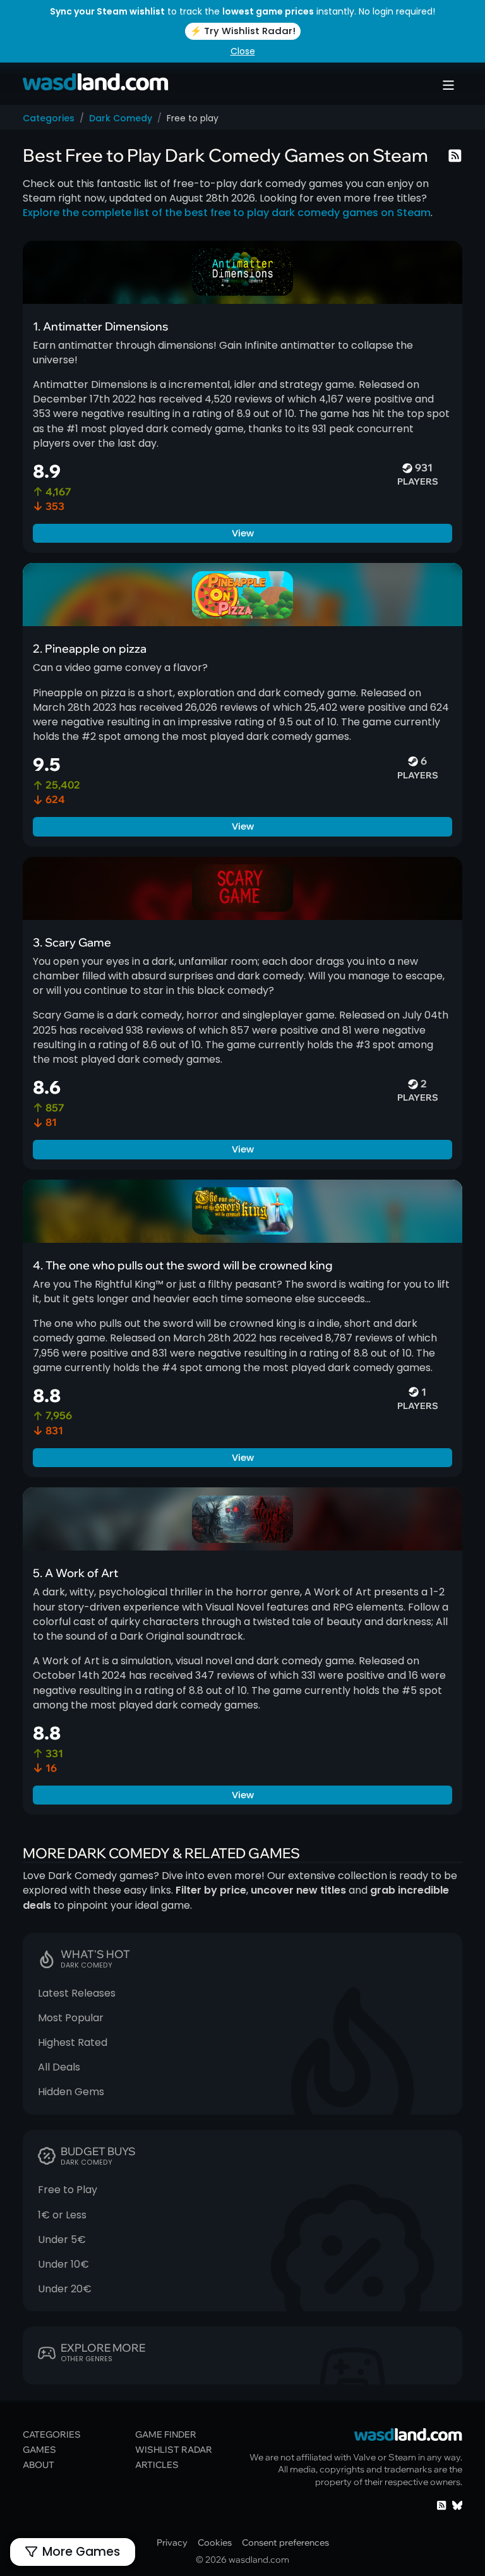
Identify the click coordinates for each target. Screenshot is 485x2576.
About (39, 2464)
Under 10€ (63, 2264)
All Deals (59, 2067)
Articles (157, 2464)
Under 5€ (62, 2240)
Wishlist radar (174, 2449)
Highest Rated (73, 2042)
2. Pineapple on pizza (90, 648)
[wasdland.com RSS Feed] (441, 2505)
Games (39, 2449)
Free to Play (68, 2190)
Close (243, 51)
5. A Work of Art (75, 1573)
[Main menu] (448, 85)
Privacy (172, 2542)
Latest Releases (77, 1993)
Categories (49, 118)
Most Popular (71, 2018)
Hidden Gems (71, 2092)
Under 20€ (65, 2289)
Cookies (215, 2542)
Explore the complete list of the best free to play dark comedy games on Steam (227, 213)
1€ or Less (62, 2215)
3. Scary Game (72, 942)
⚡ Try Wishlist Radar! (243, 31)
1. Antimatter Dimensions (100, 326)
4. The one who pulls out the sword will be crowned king (183, 1265)
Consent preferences (285, 2542)
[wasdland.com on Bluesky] (457, 2505)
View (243, 533)
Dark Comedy (121, 118)
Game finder (166, 2434)
